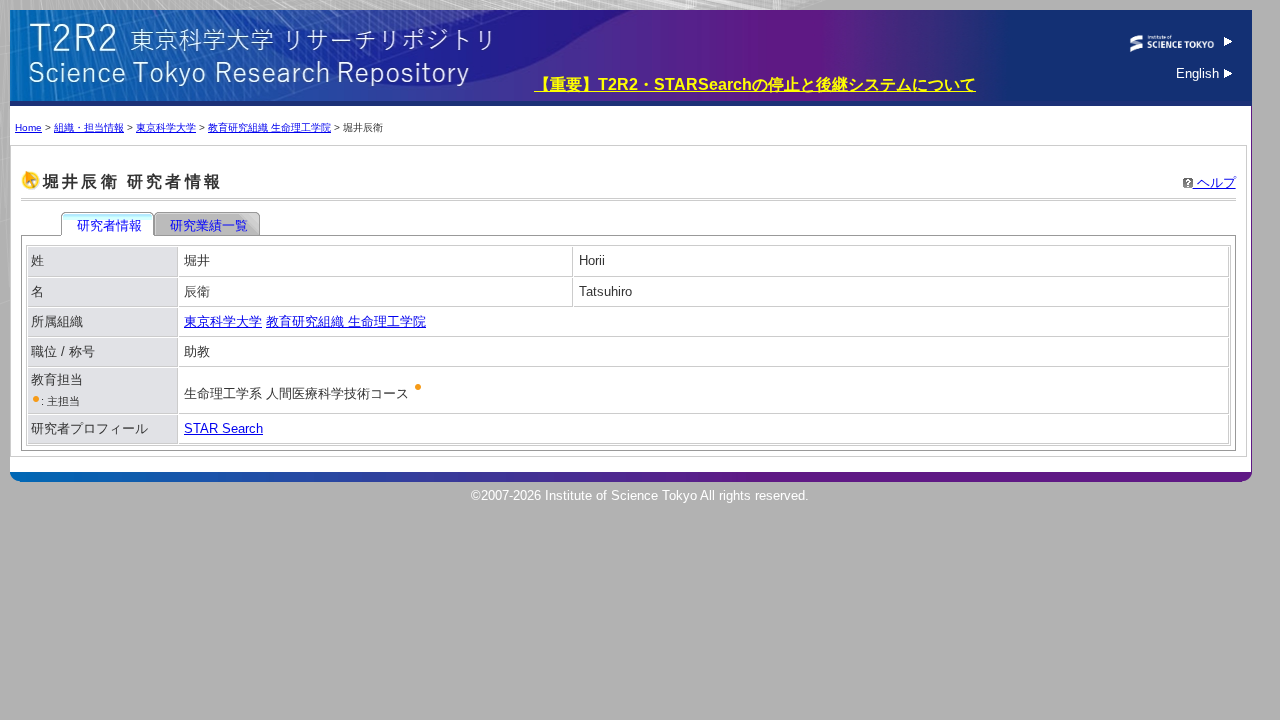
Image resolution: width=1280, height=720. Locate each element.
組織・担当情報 (89, 127)
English (1199, 73)
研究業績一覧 (209, 225)
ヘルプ (1214, 182)
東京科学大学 (166, 127)
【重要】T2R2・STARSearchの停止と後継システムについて (755, 84)
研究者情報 (109, 225)
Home (28, 127)
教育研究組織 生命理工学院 (269, 127)
